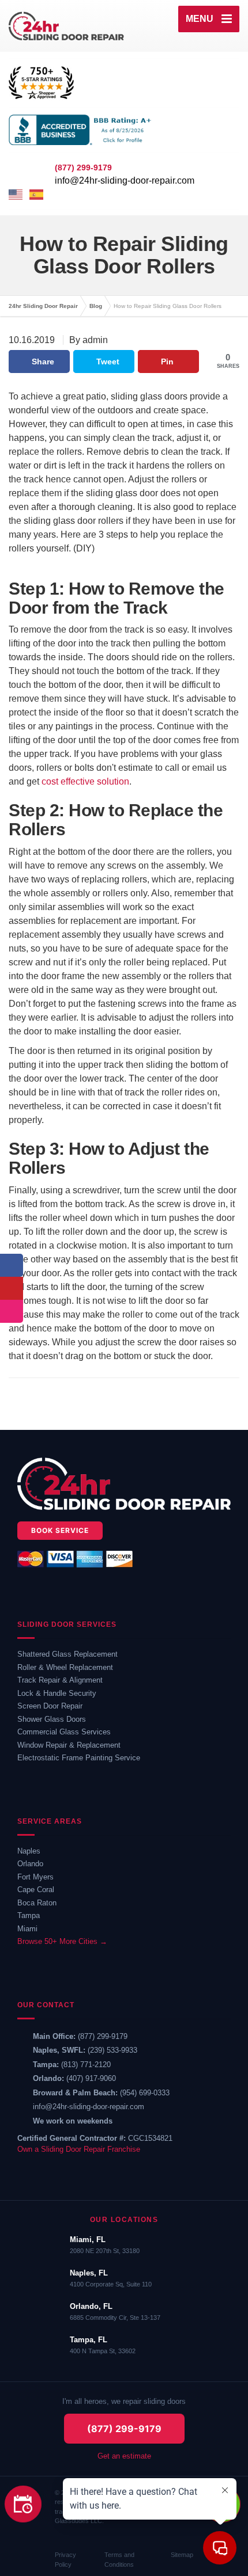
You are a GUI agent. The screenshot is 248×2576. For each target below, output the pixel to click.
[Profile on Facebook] (12, 1265)
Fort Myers (35, 1877)
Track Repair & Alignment (60, 1680)
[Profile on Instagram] (12, 1311)
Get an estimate (124, 2456)
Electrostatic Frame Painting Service (79, 1758)
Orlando (30, 1864)
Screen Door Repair (50, 1706)
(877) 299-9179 (103, 2036)
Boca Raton (37, 1903)
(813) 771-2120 (86, 2065)
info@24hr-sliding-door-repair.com (125, 180)
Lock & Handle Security (57, 1693)
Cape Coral (36, 1890)
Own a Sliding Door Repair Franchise (79, 2149)
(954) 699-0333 (145, 2093)
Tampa (29, 1915)
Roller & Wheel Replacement (65, 1667)
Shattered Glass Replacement (67, 1654)
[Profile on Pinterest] (12, 1288)
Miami (27, 1929)
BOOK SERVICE (60, 1530)
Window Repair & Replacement (69, 1745)
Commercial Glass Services (64, 1732)
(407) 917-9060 (91, 2078)
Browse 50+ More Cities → (62, 1941)
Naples (29, 1851)
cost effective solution (85, 781)
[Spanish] (37, 195)
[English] (16, 195)
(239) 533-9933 (112, 2050)
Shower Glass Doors (52, 1719)
